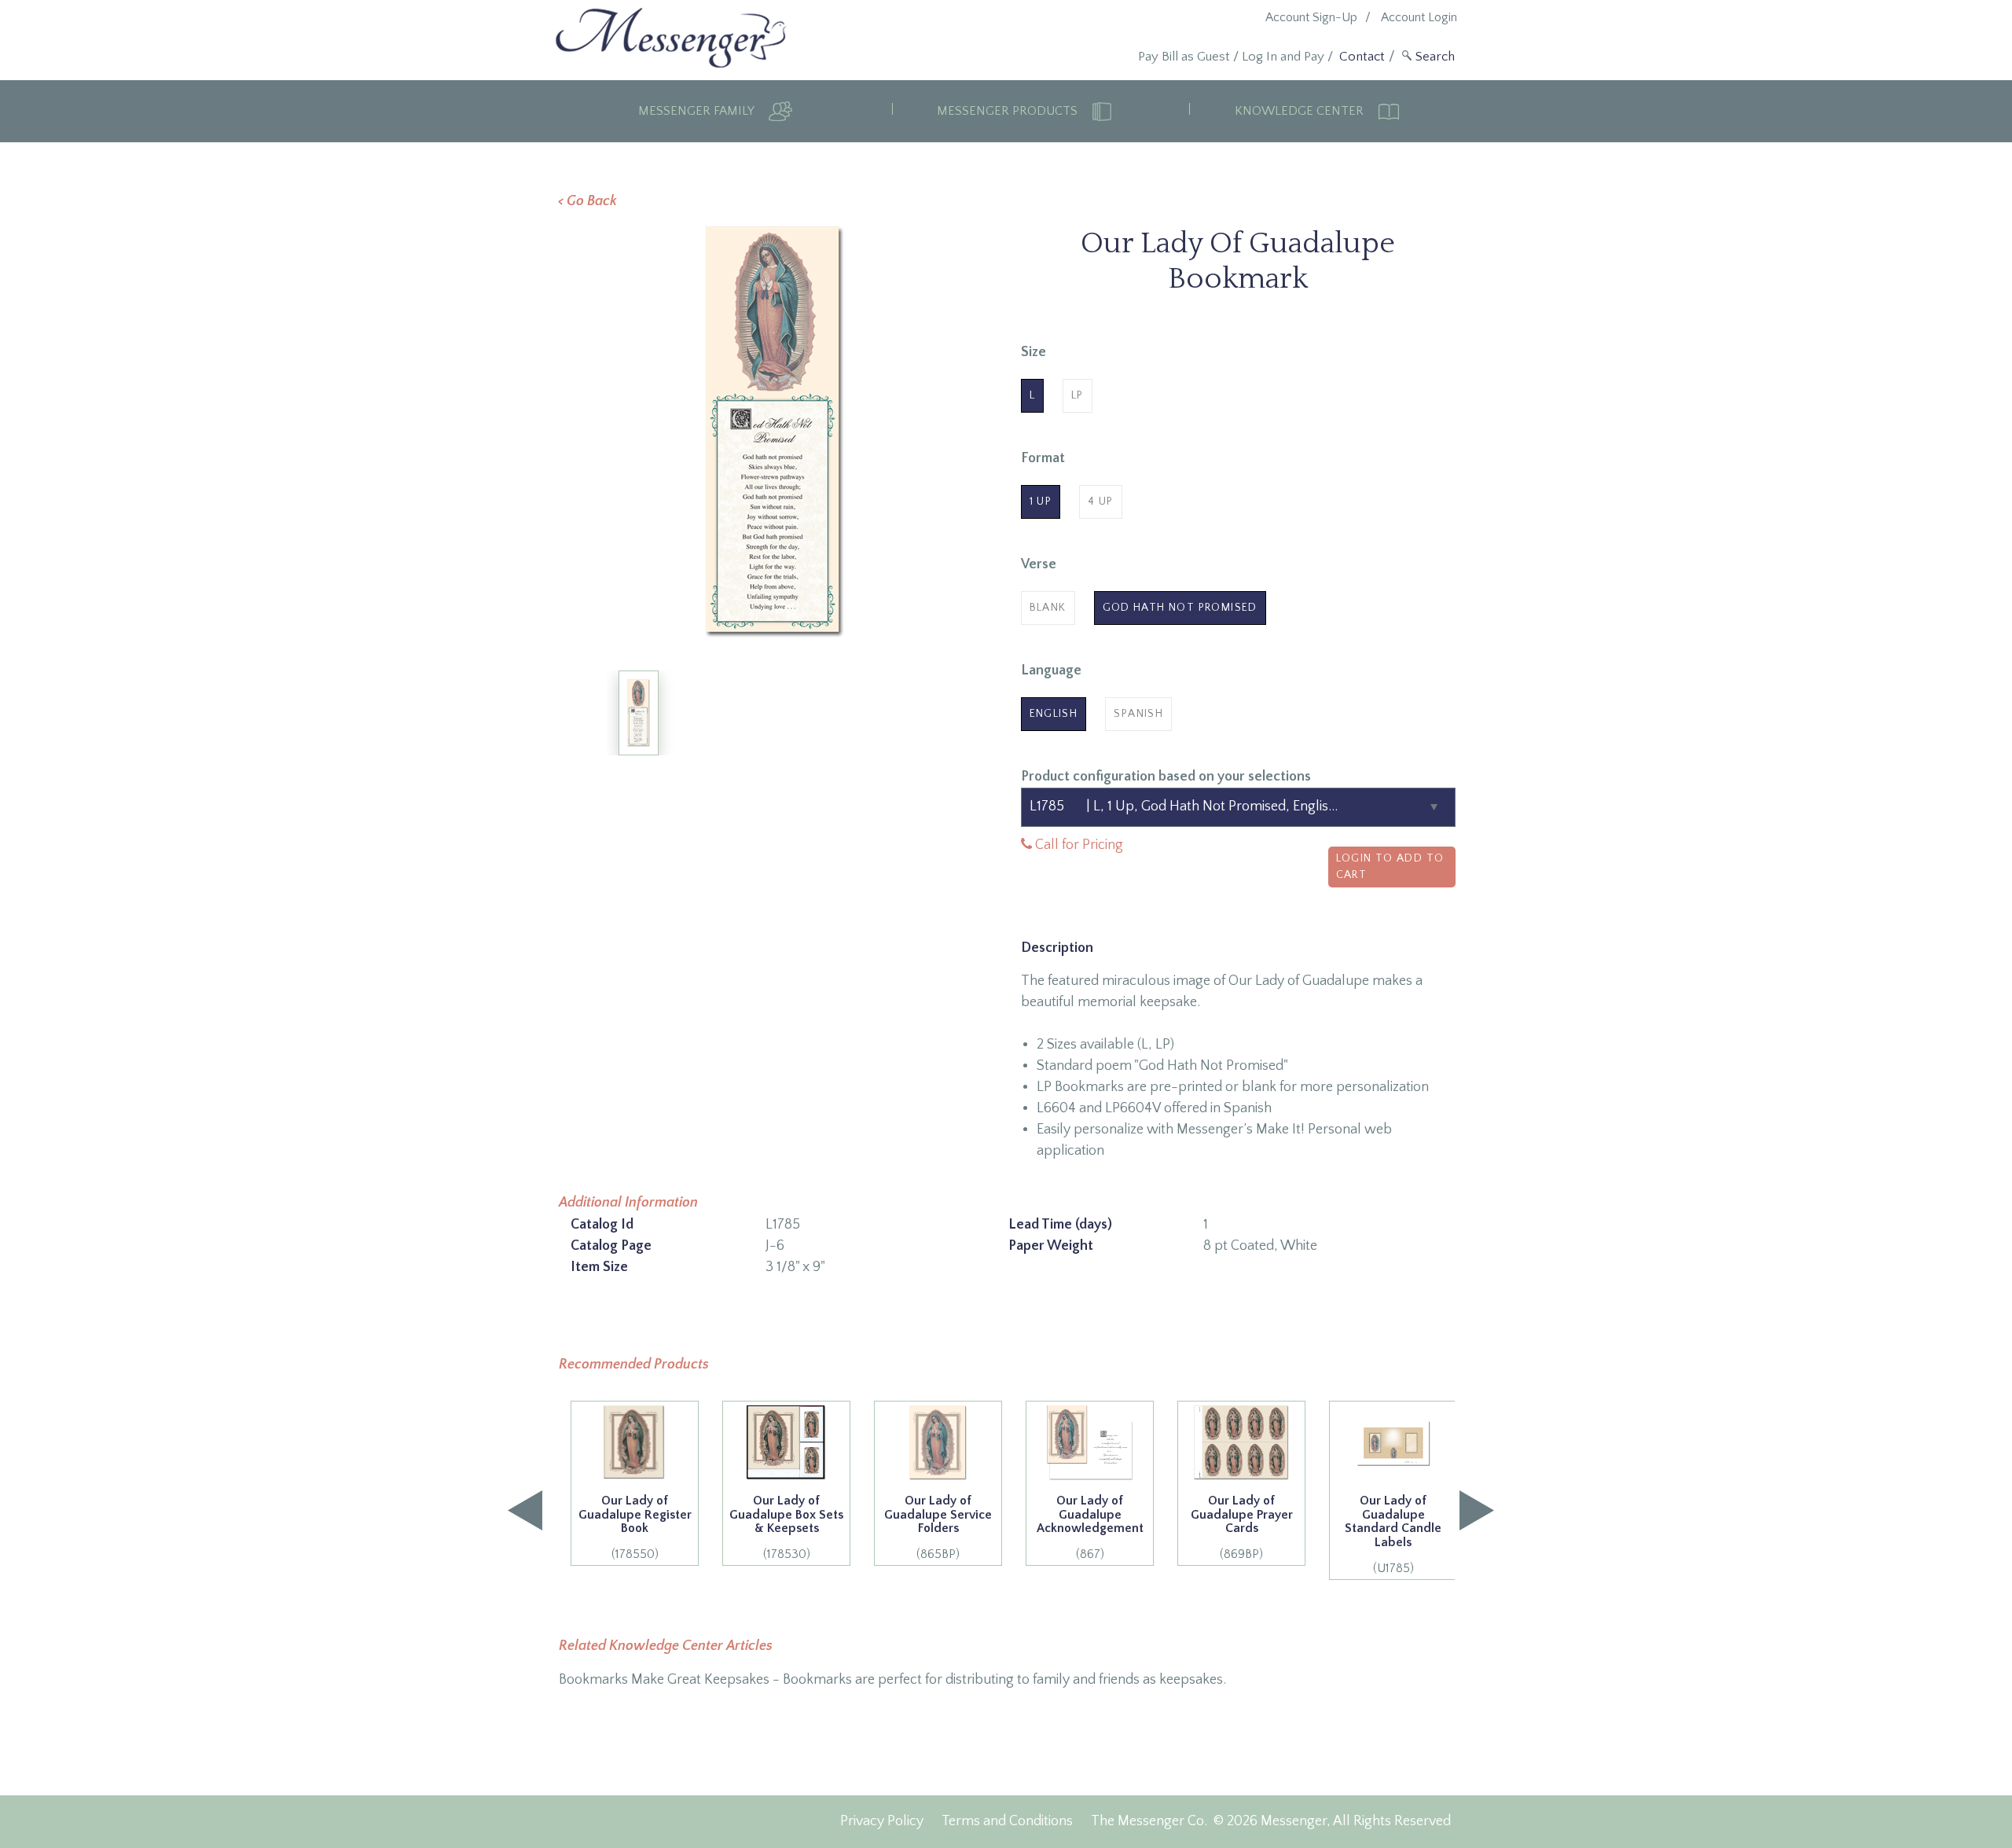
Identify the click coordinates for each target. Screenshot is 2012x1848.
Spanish (1138, 714)
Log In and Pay (1283, 57)
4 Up (1101, 501)
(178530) (786, 1527)
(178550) (635, 1527)
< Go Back (587, 201)
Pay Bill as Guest (1184, 57)
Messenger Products (1009, 111)
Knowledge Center (1301, 111)
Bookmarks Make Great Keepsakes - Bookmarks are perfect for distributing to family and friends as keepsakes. (892, 1680)
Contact (1362, 57)
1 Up (1041, 501)
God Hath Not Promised (1180, 608)
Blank (1048, 608)
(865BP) (938, 1527)
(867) (1090, 1527)
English (1054, 714)
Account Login (1419, 17)
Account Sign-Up (1311, 17)
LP (1078, 395)
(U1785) (1393, 1534)
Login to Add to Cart (1390, 867)
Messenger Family (698, 111)
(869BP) (1242, 1527)
